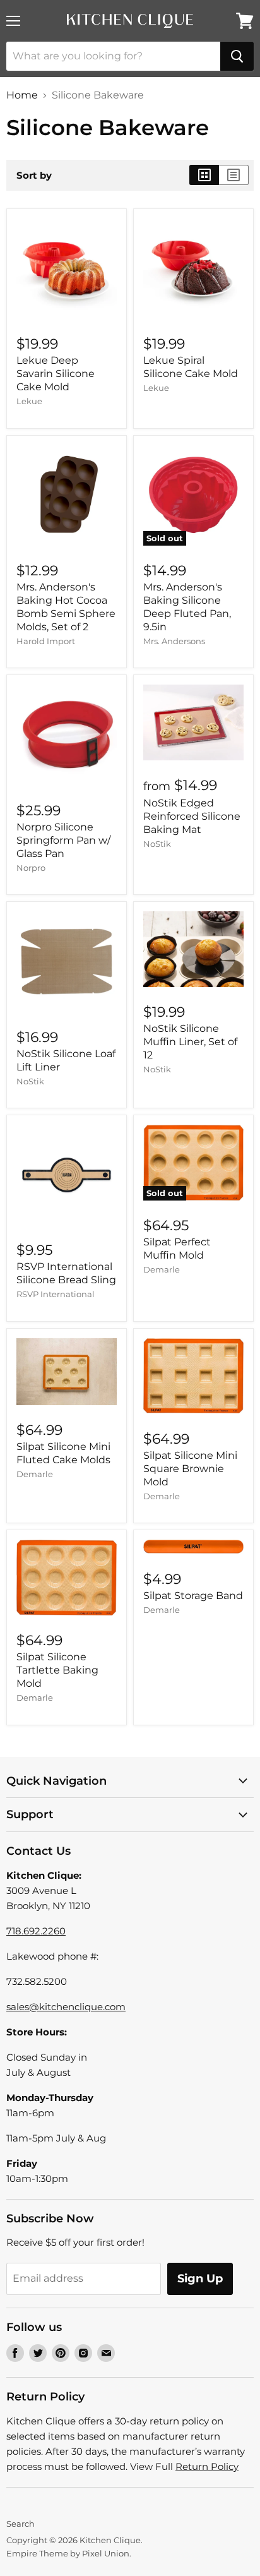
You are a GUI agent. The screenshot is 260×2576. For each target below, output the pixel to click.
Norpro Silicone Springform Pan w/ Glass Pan (63, 840)
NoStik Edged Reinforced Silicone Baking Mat (192, 816)
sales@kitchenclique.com (66, 2007)
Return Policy (207, 2466)
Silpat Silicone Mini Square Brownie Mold (190, 1469)
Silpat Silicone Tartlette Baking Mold (57, 1670)
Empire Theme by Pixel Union (68, 2553)
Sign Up (200, 2279)
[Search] (237, 56)
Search (21, 2524)
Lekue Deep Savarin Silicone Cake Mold (56, 374)
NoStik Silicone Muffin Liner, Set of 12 (190, 1042)
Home (22, 95)
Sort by (34, 175)
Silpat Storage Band (193, 1596)
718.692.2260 (36, 1931)
